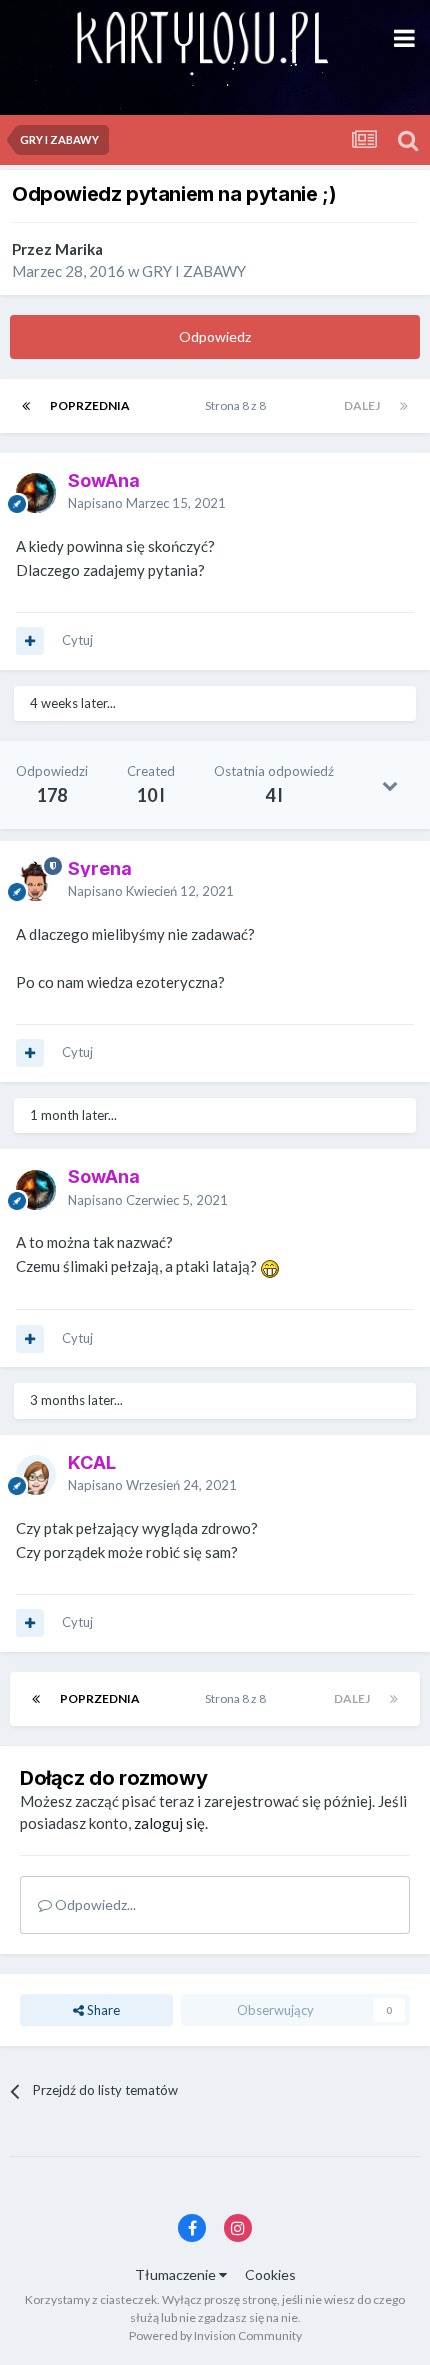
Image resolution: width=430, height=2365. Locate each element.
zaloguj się (169, 1823)
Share (102, 2010)
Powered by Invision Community (215, 2335)
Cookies (270, 2274)
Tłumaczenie (177, 2274)
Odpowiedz (215, 336)
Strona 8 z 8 (237, 405)
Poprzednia (90, 405)
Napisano (147, 503)
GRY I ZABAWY (194, 271)
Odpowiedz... (94, 1904)
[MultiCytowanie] (30, 641)
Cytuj (77, 640)
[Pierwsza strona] (26, 406)
